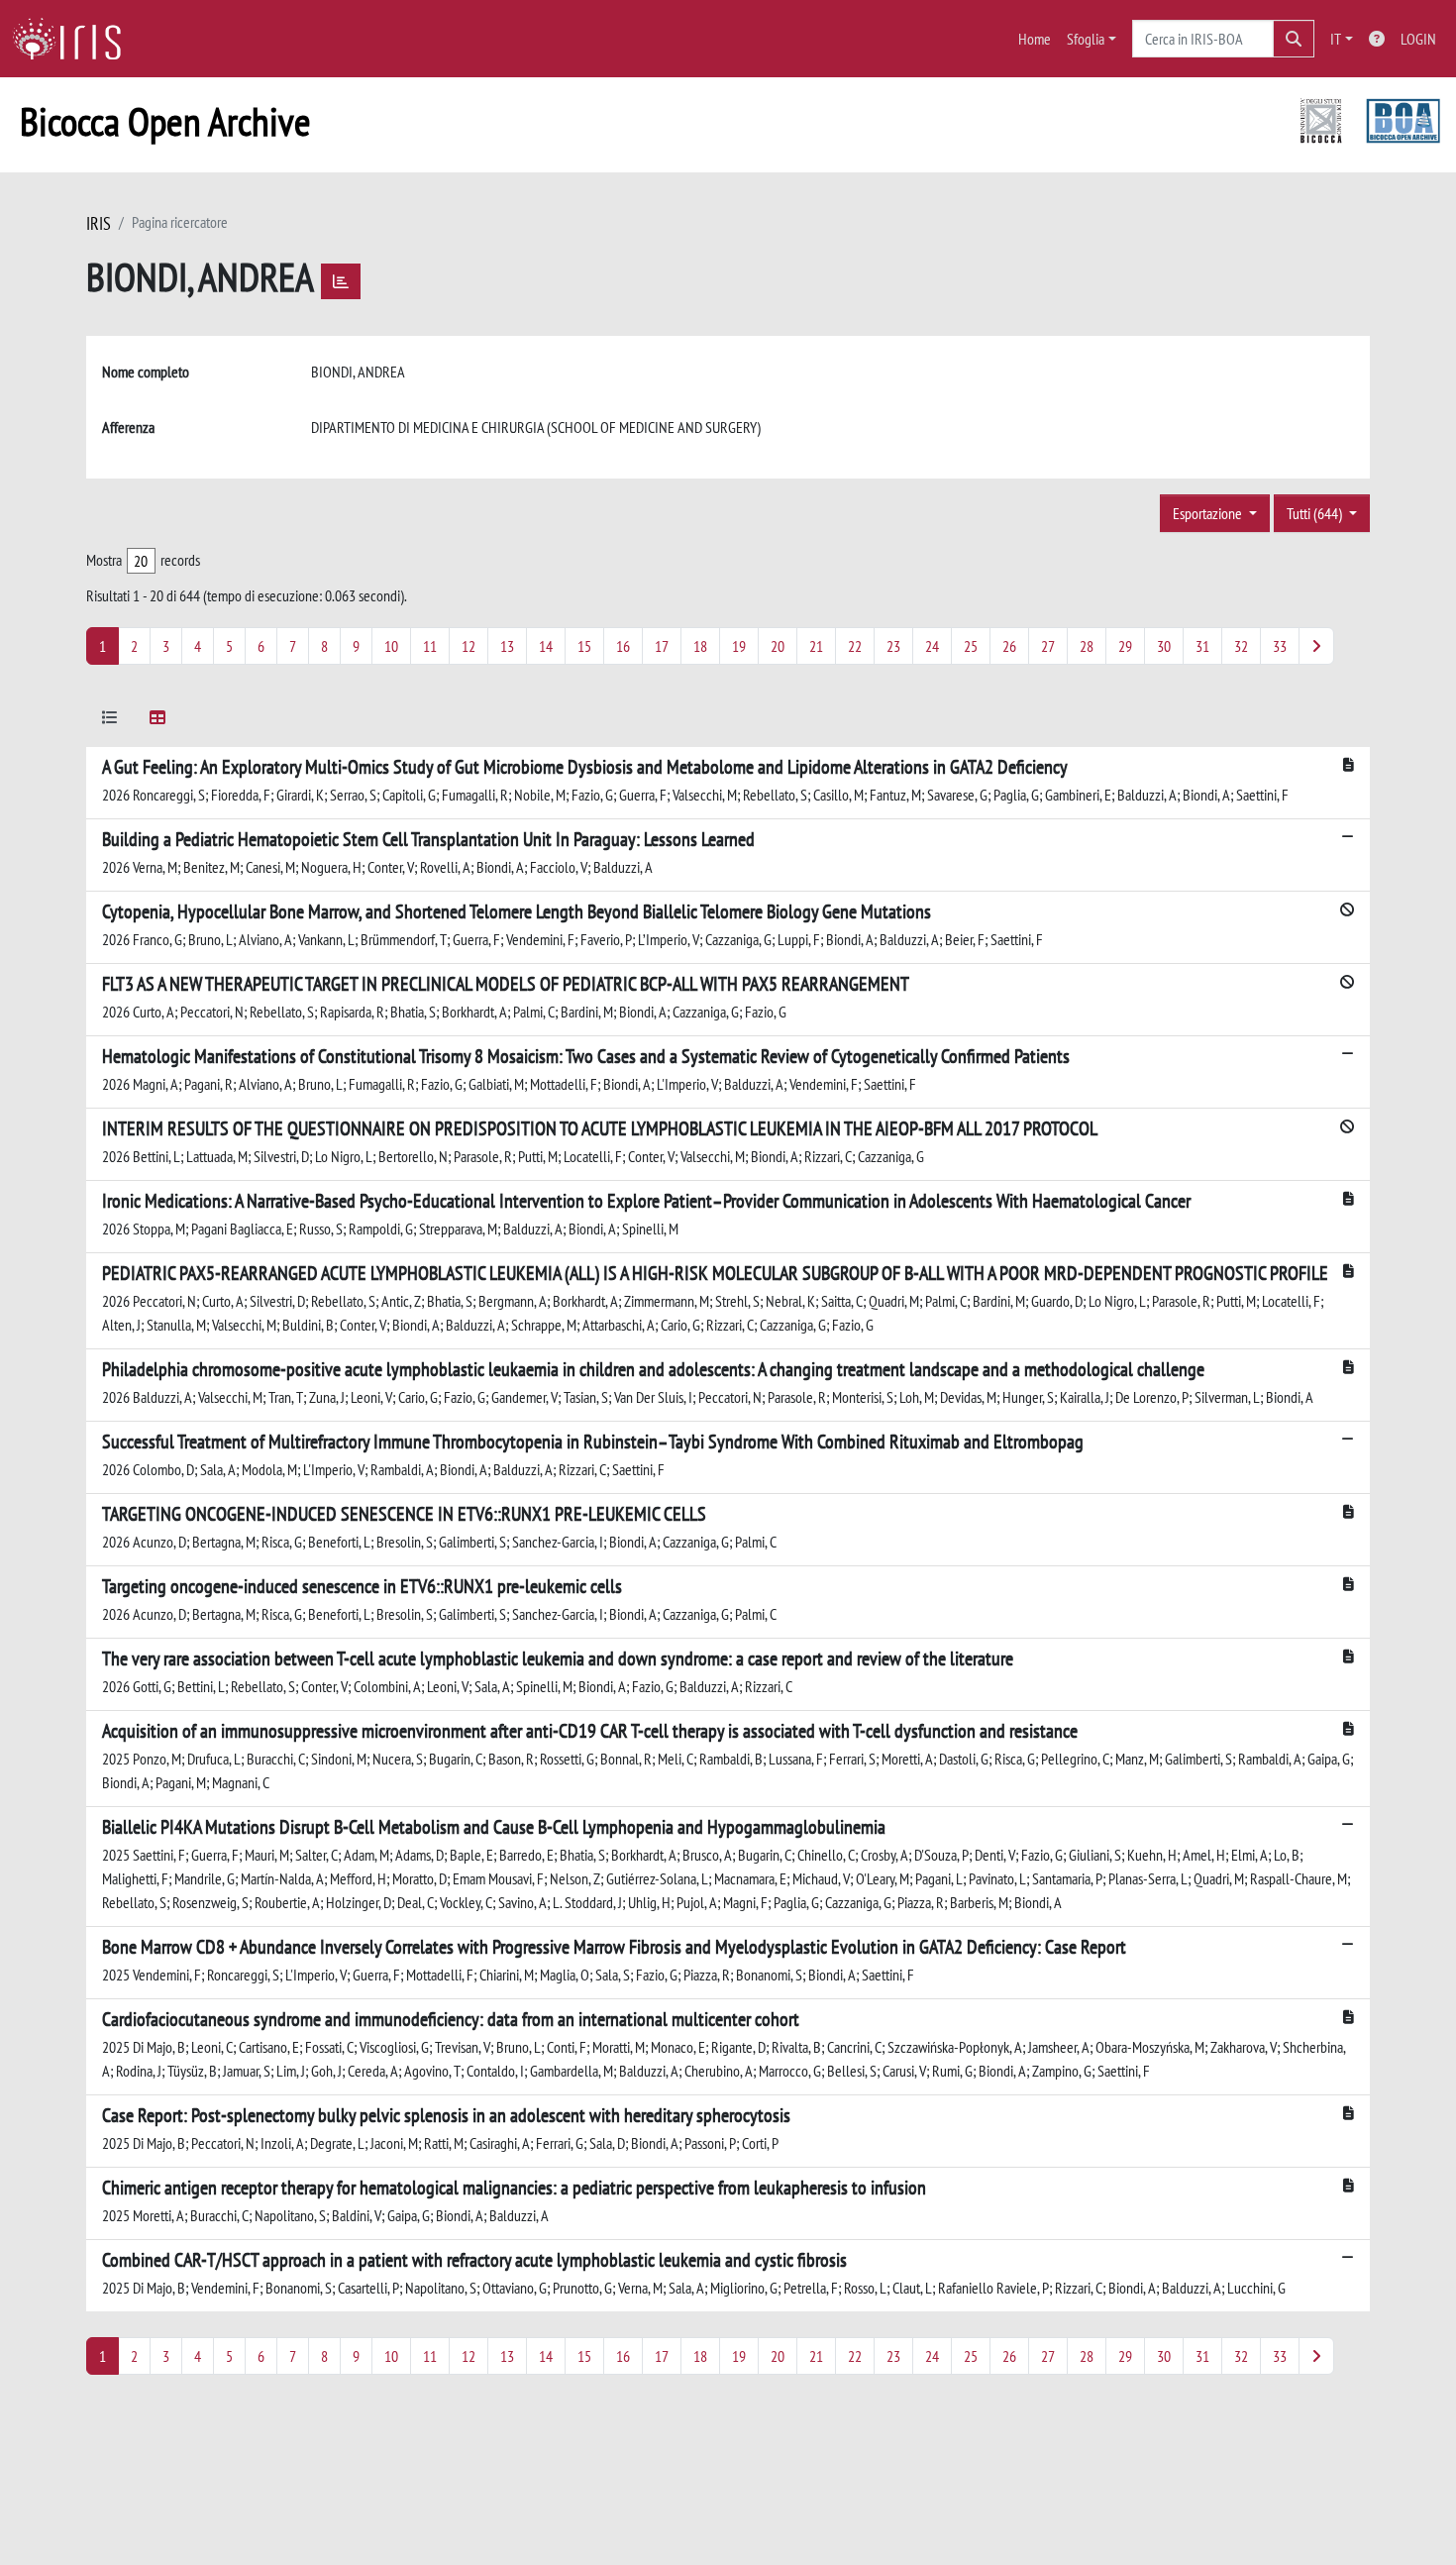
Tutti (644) (1316, 513)
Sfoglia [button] (1086, 39)
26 (1009, 646)
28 (1087, 646)
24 (932, 646)
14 (546, 646)
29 (1125, 646)
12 (468, 646)
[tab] (110, 721)
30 (1164, 646)
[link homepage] (74, 39)
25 (971, 646)
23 (893, 646)
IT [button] (1336, 39)
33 (1280, 646)
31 (1202, 646)
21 (816, 646)
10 (391, 646)
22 (855, 646)
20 (778, 646)
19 (739, 646)
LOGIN (1418, 39)
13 (507, 646)
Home (1035, 39)
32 (1241, 646)
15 (584, 646)
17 (662, 646)
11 (430, 646)
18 (700, 646)
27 (1048, 646)
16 (623, 646)
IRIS (99, 223)
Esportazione (1209, 513)
